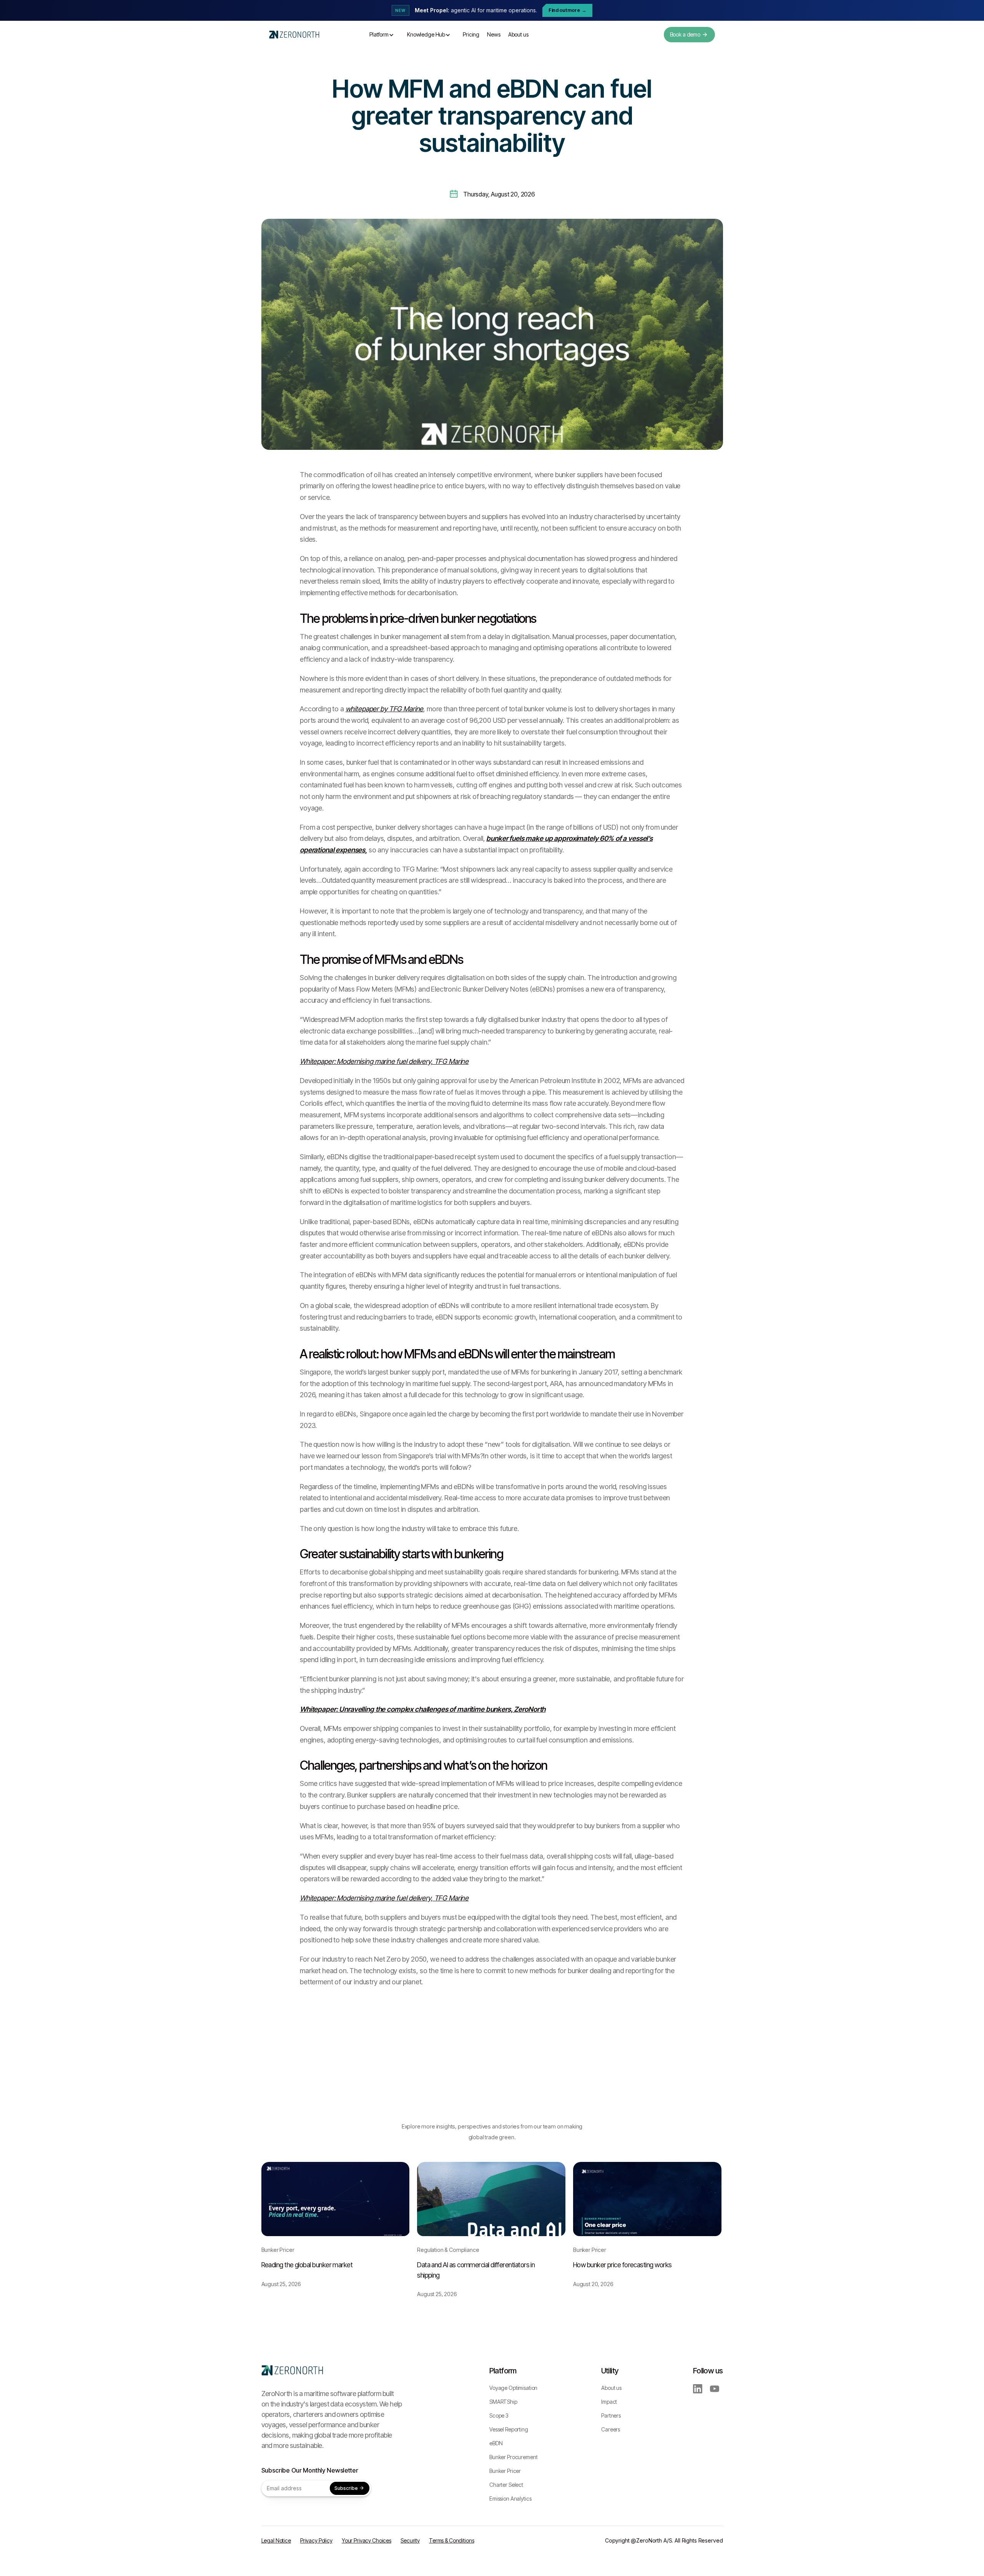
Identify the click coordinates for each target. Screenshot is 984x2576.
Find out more (568, 10)
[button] (382, 35)
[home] (294, 35)
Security (410, 2540)
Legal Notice (276, 2540)
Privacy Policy (316, 2540)
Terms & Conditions (452, 2540)
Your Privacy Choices (367, 2540)
